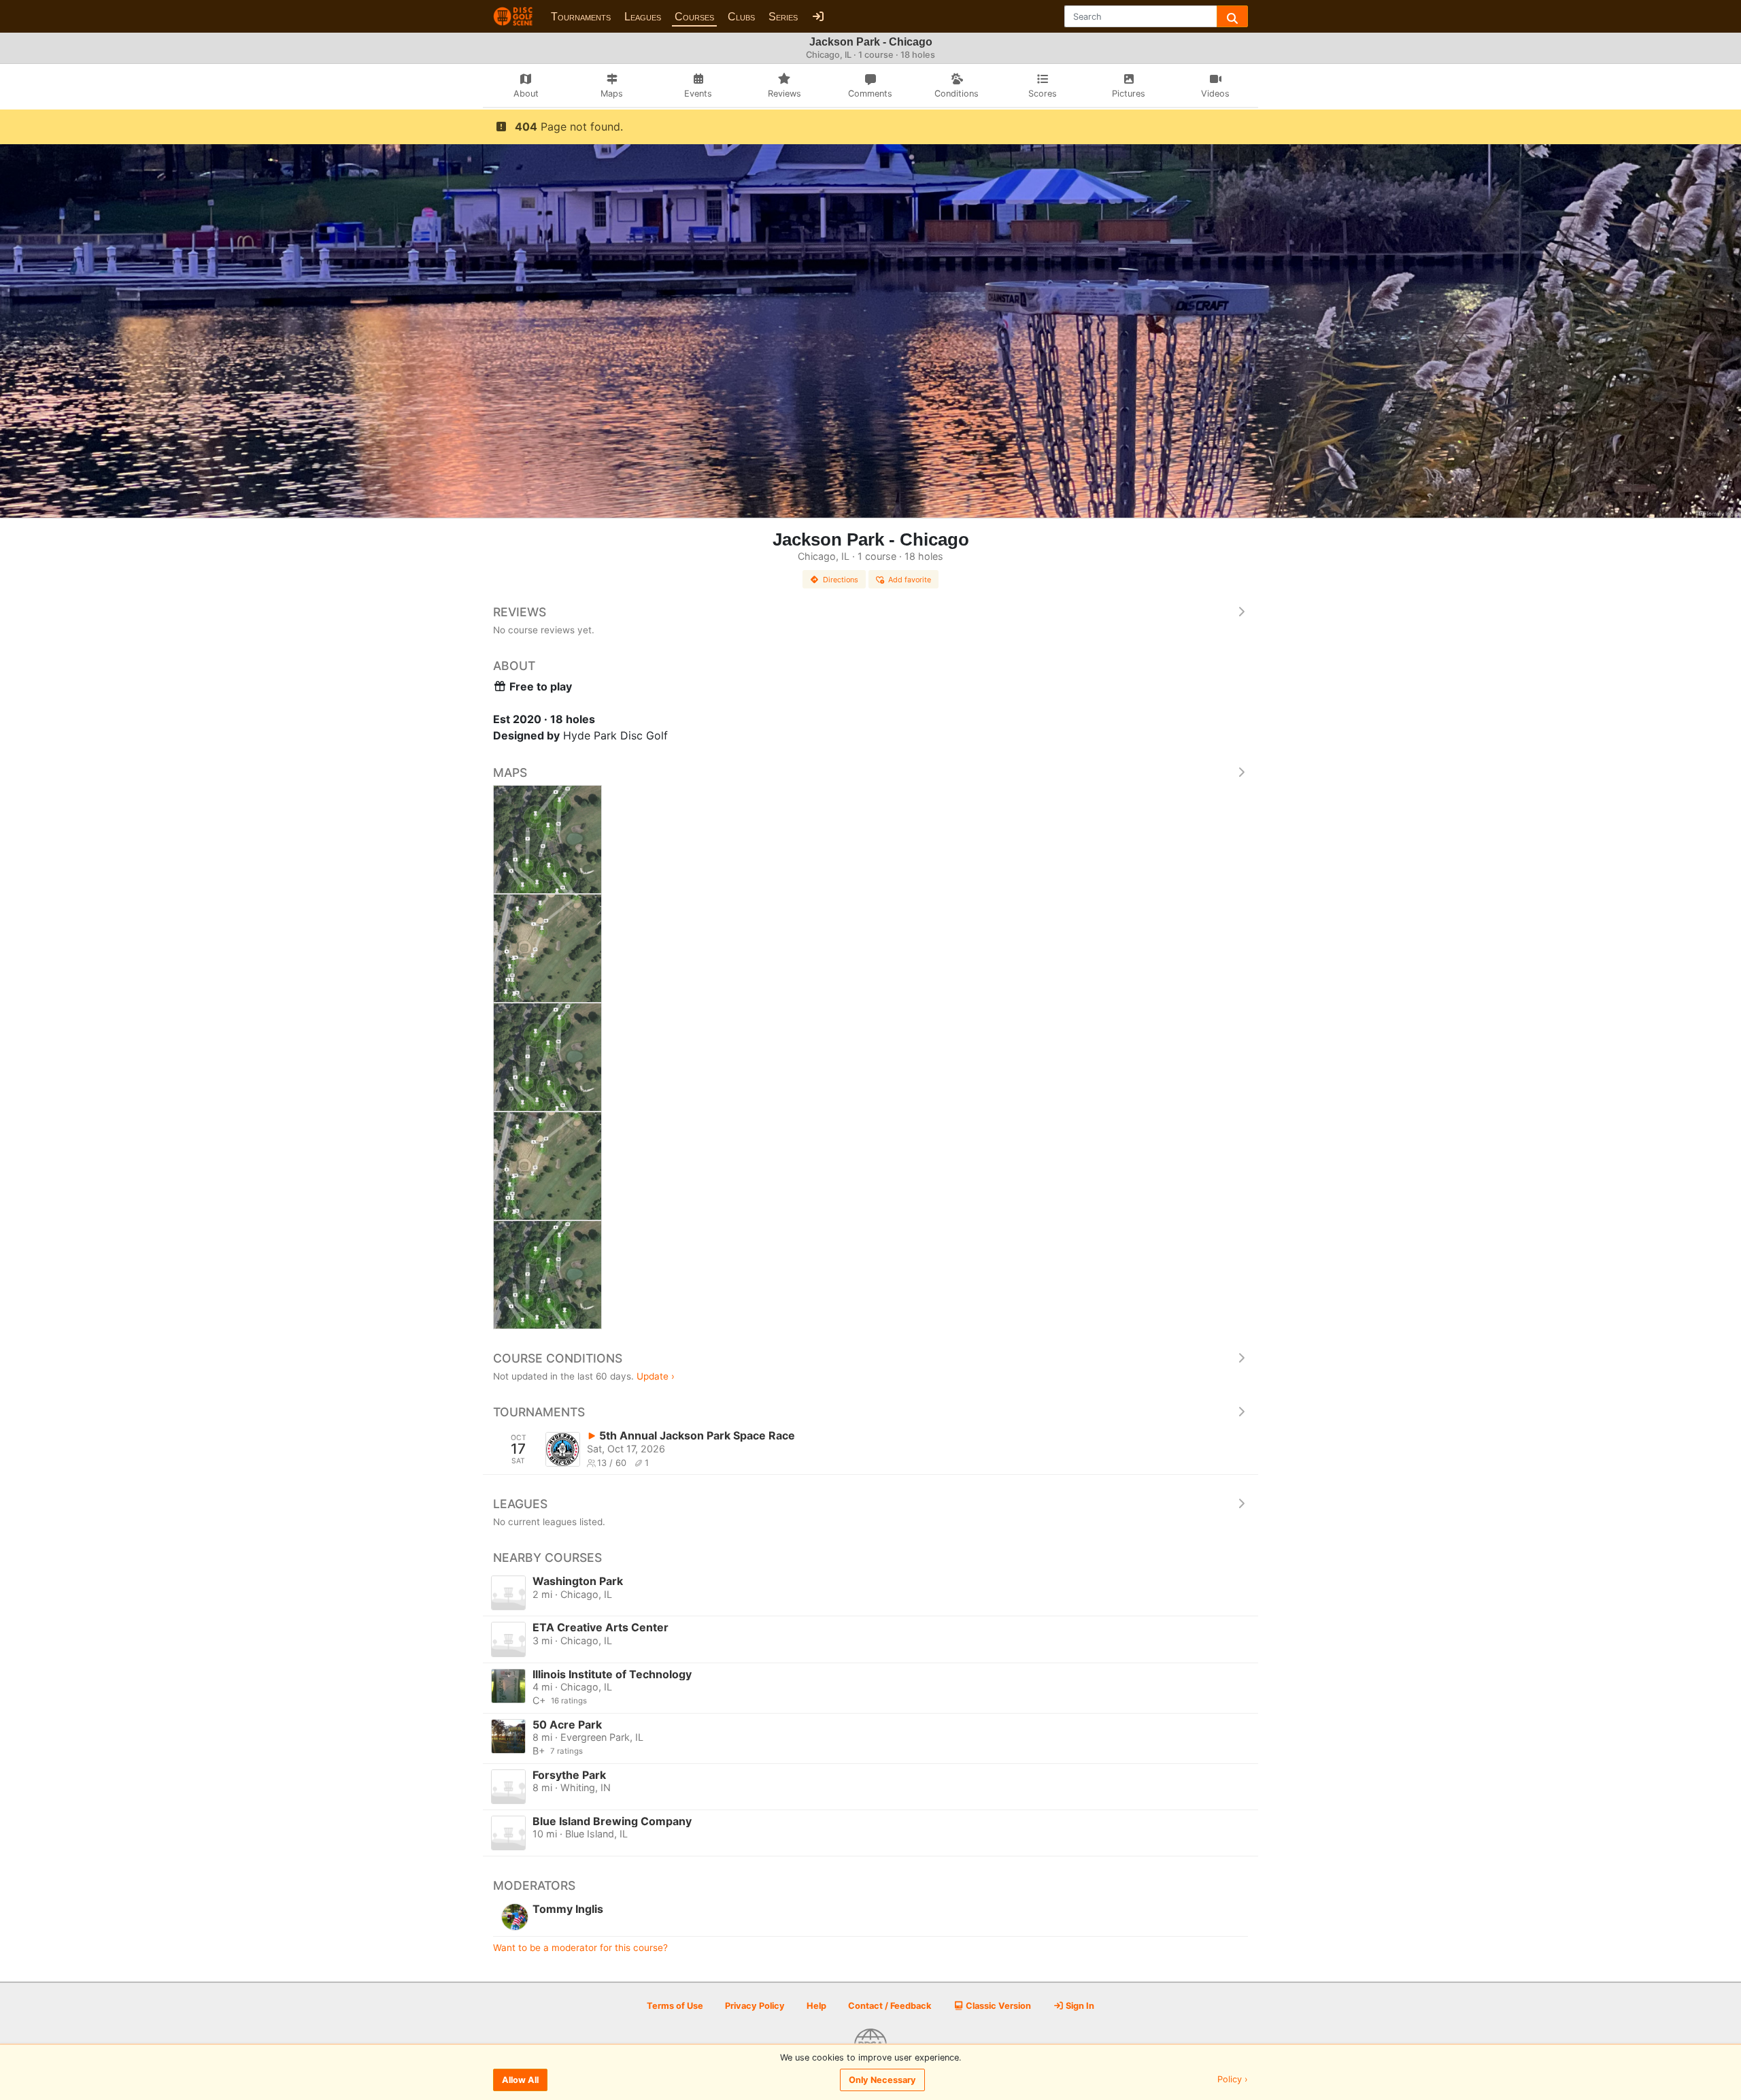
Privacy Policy (755, 2006)
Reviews (520, 612)
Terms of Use (675, 2006)
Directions (841, 580)
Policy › (1233, 2080)
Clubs (741, 17)
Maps (510, 772)
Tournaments (581, 17)
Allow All (520, 2080)
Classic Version (997, 2006)
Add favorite (910, 580)
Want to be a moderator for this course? (580, 1948)
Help (816, 2006)
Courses (694, 17)
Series (783, 17)
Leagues (643, 17)
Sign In (1079, 2006)
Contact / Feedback (890, 2006)
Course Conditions (558, 1358)
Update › (656, 1376)
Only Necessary (882, 2080)
